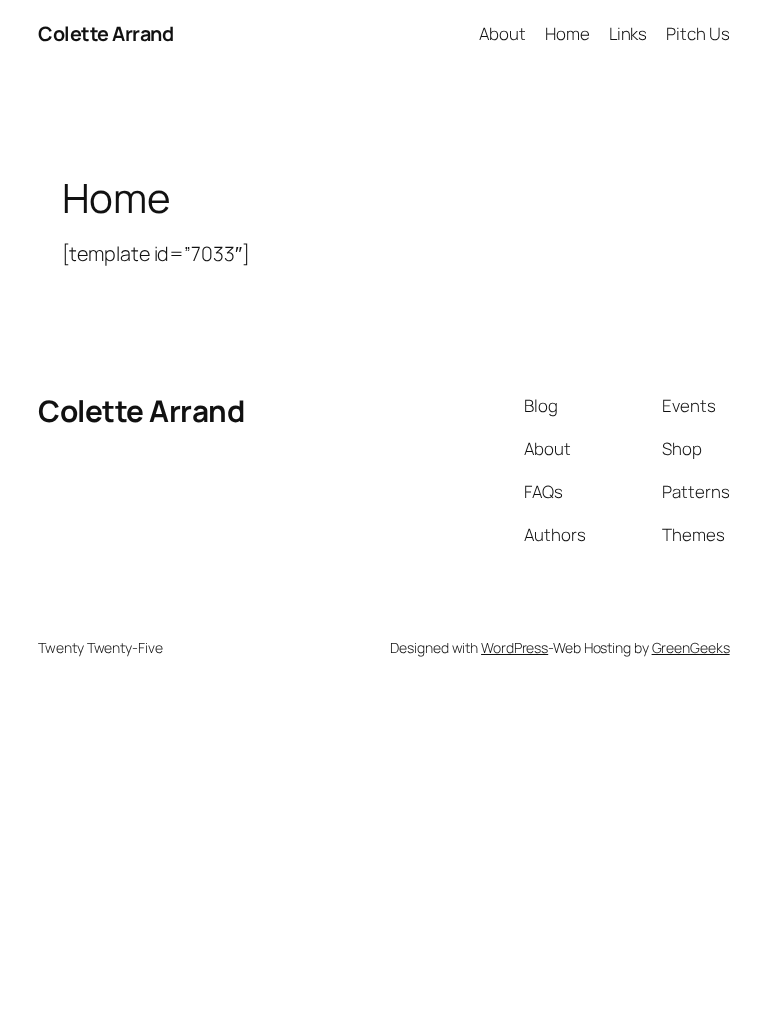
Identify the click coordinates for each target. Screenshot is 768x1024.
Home (567, 33)
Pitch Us (697, 33)
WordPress (514, 647)
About (502, 33)
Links (628, 33)
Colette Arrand (105, 33)
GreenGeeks (691, 647)
